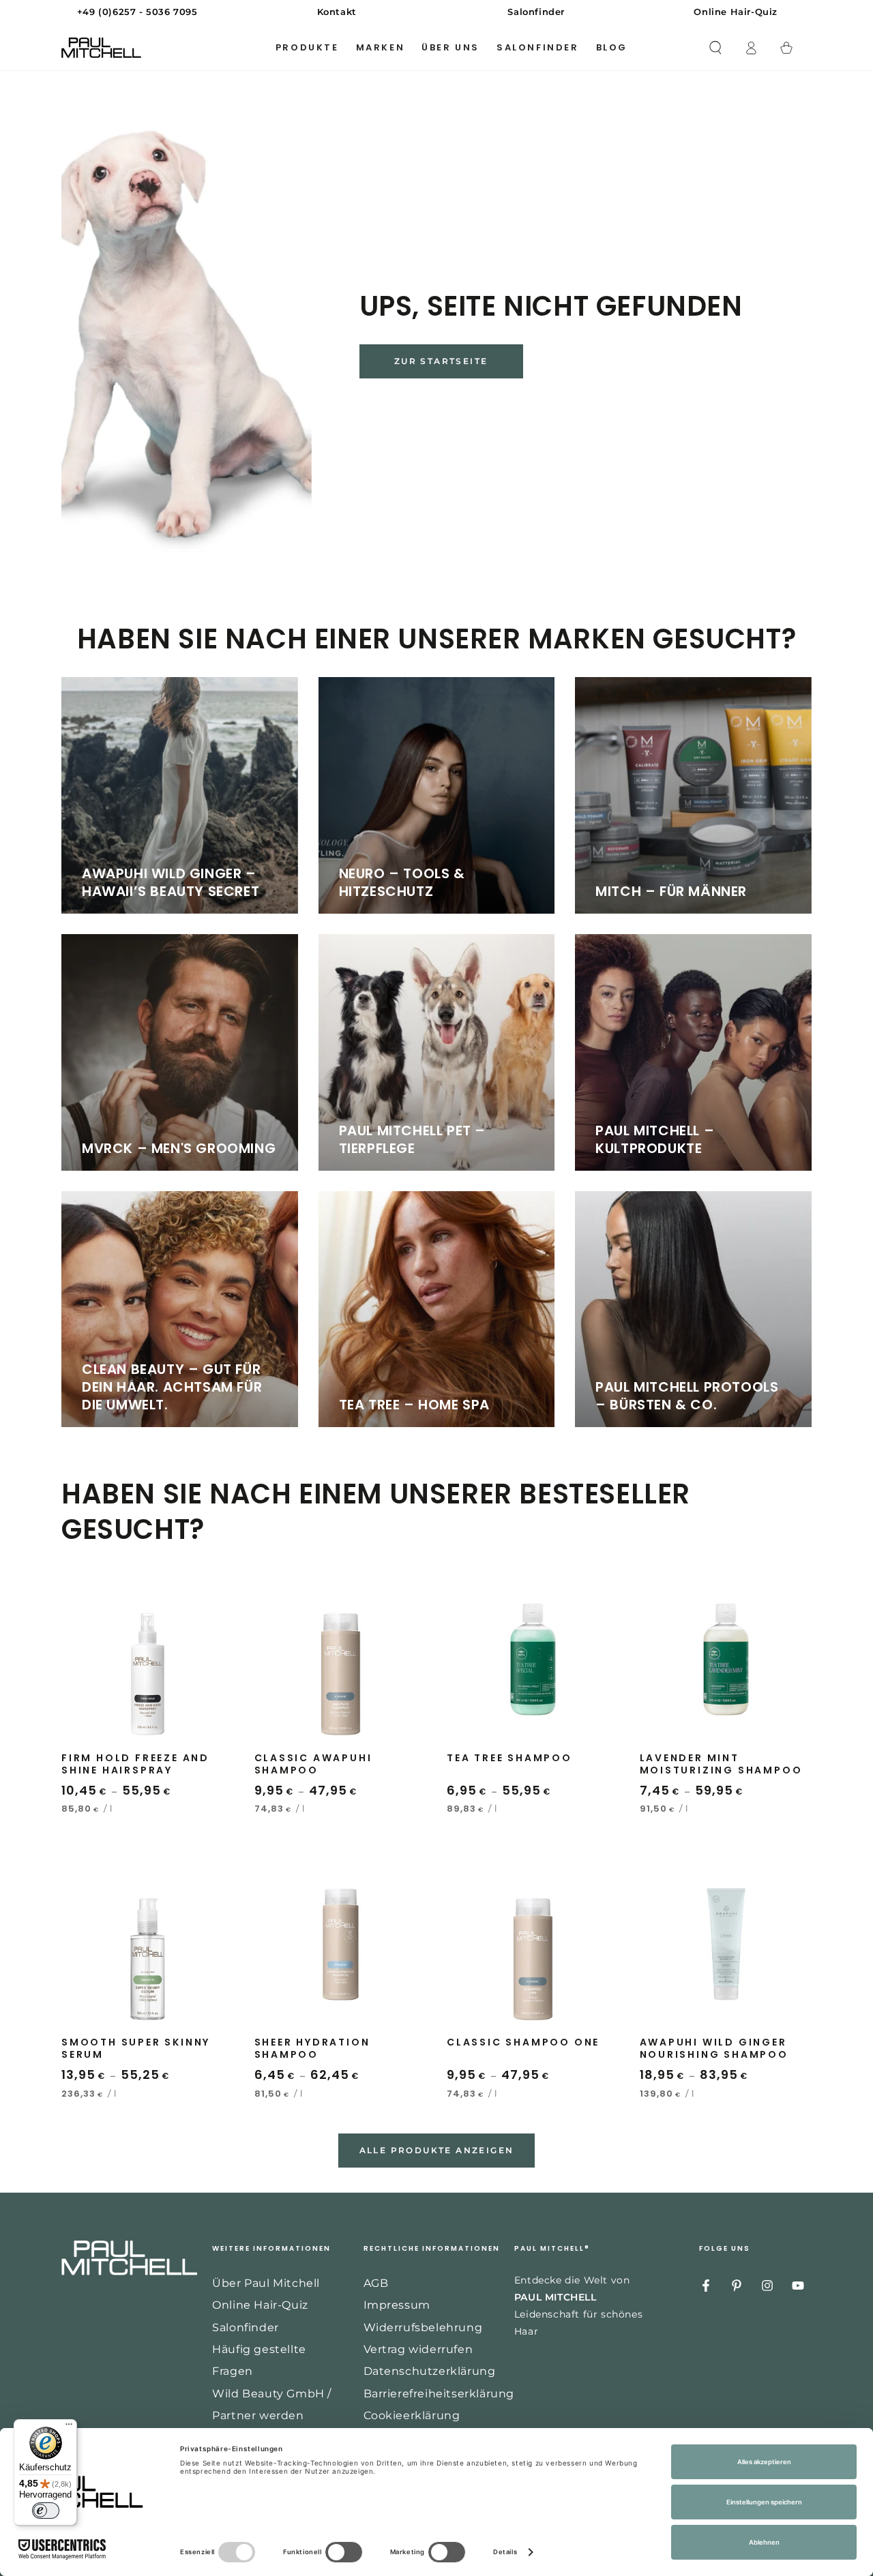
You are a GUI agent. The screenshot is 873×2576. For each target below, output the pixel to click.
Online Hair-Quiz (260, 2305)
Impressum (397, 2305)
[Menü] (69, 2427)
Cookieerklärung (412, 2415)
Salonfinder (246, 2327)
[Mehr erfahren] (436, 12)
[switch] (46, 2511)
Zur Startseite (441, 361)
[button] (715, 48)
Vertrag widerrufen (418, 2349)
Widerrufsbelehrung (423, 2327)
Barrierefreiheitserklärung (439, 2394)
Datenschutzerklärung (430, 2371)
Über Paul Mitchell (266, 2283)
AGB (376, 2283)
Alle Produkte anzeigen (437, 2150)
